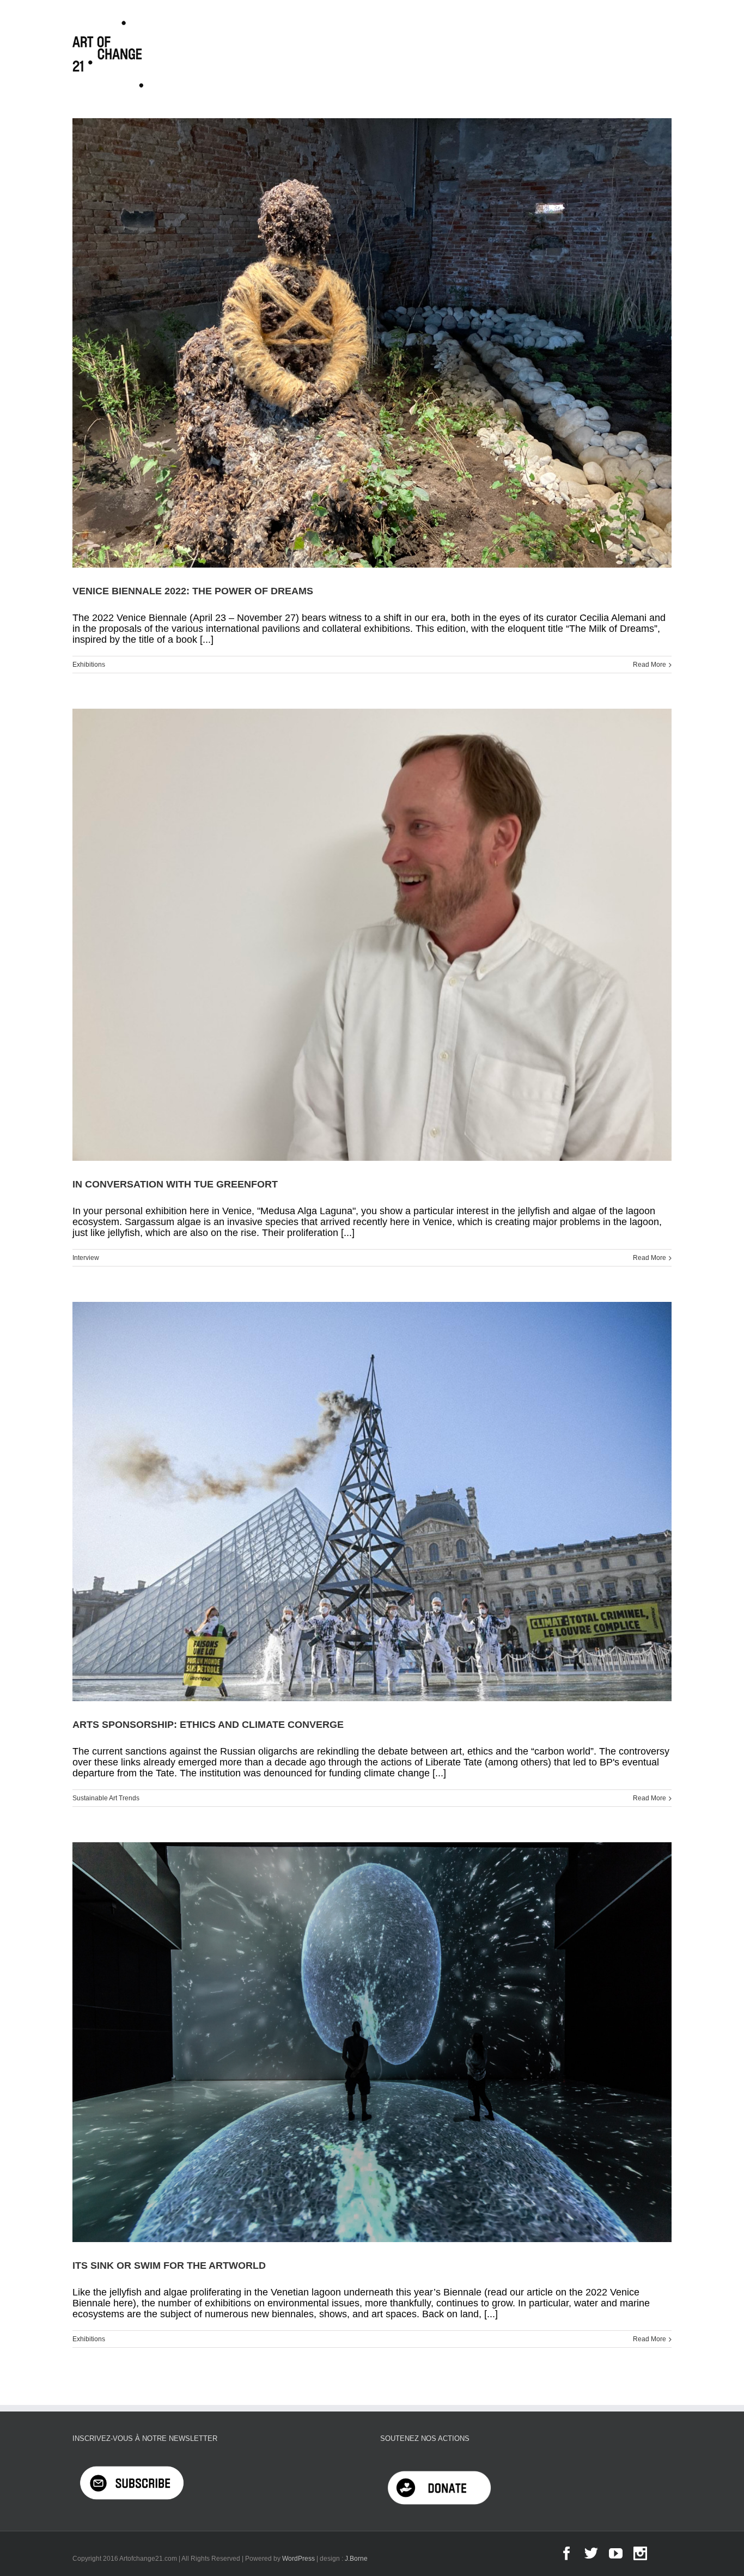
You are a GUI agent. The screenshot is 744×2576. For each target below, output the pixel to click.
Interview (86, 1258)
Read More (650, 665)
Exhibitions (89, 665)
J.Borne (356, 2559)
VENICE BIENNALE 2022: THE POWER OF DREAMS (193, 591)
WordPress (298, 2559)
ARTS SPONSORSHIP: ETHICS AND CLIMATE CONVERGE (208, 1725)
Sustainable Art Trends (106, 1798)
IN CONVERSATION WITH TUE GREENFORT (175, 1184)
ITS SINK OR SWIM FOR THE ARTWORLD (169, 2266)
